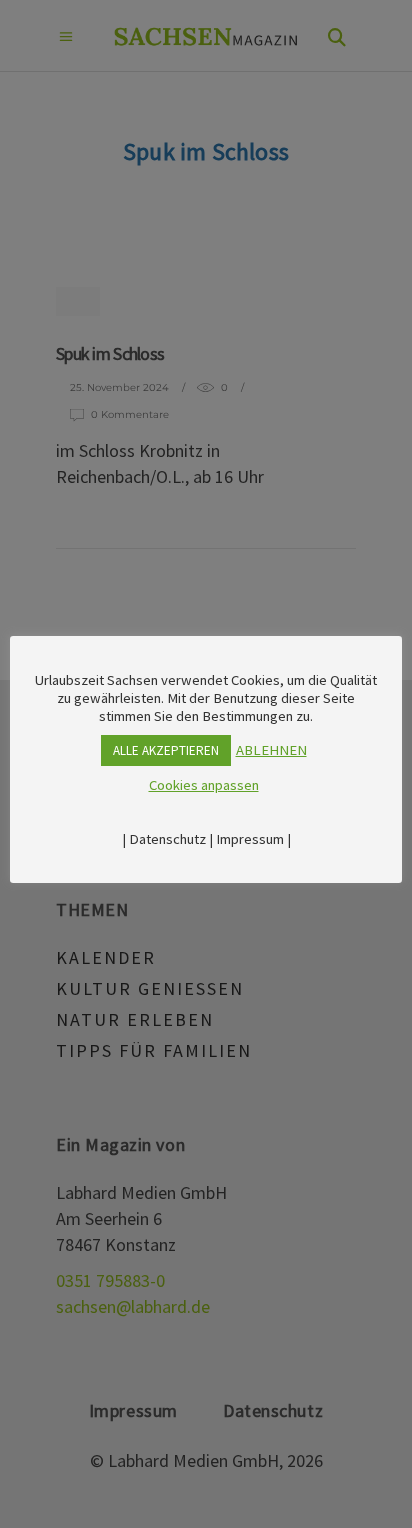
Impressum (250, 839)
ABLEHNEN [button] (271, 750)
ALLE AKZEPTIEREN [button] (166, 750)
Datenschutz (167, 839)
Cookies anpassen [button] (204, 785)
